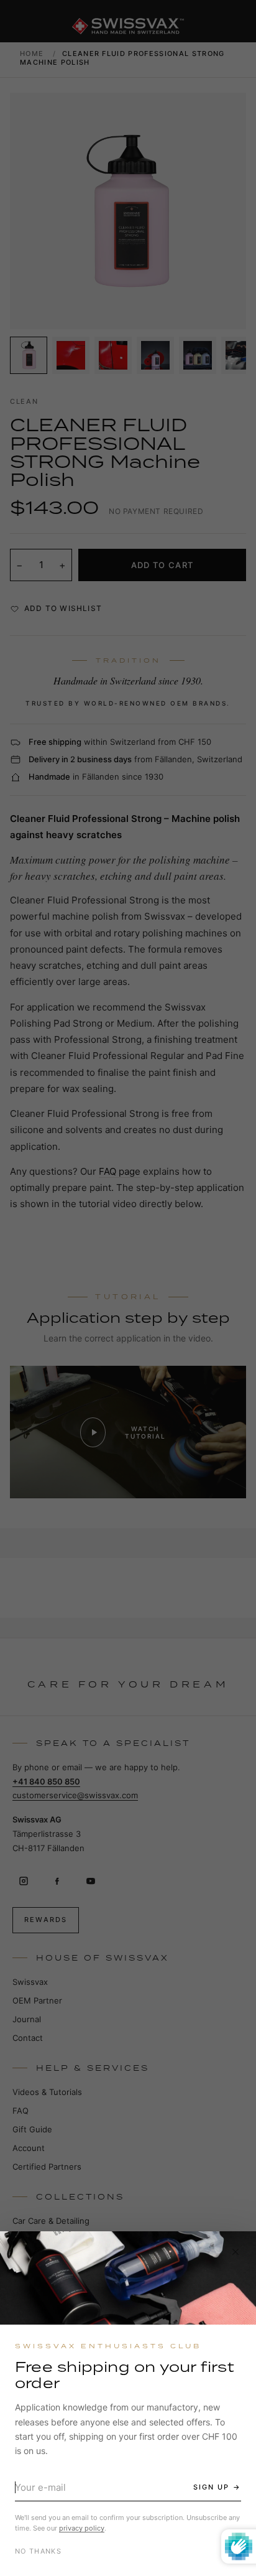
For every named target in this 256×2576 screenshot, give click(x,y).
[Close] (235, 2252)
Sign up (211, 2487)
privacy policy (82, 2528)
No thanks (38, 2551)
